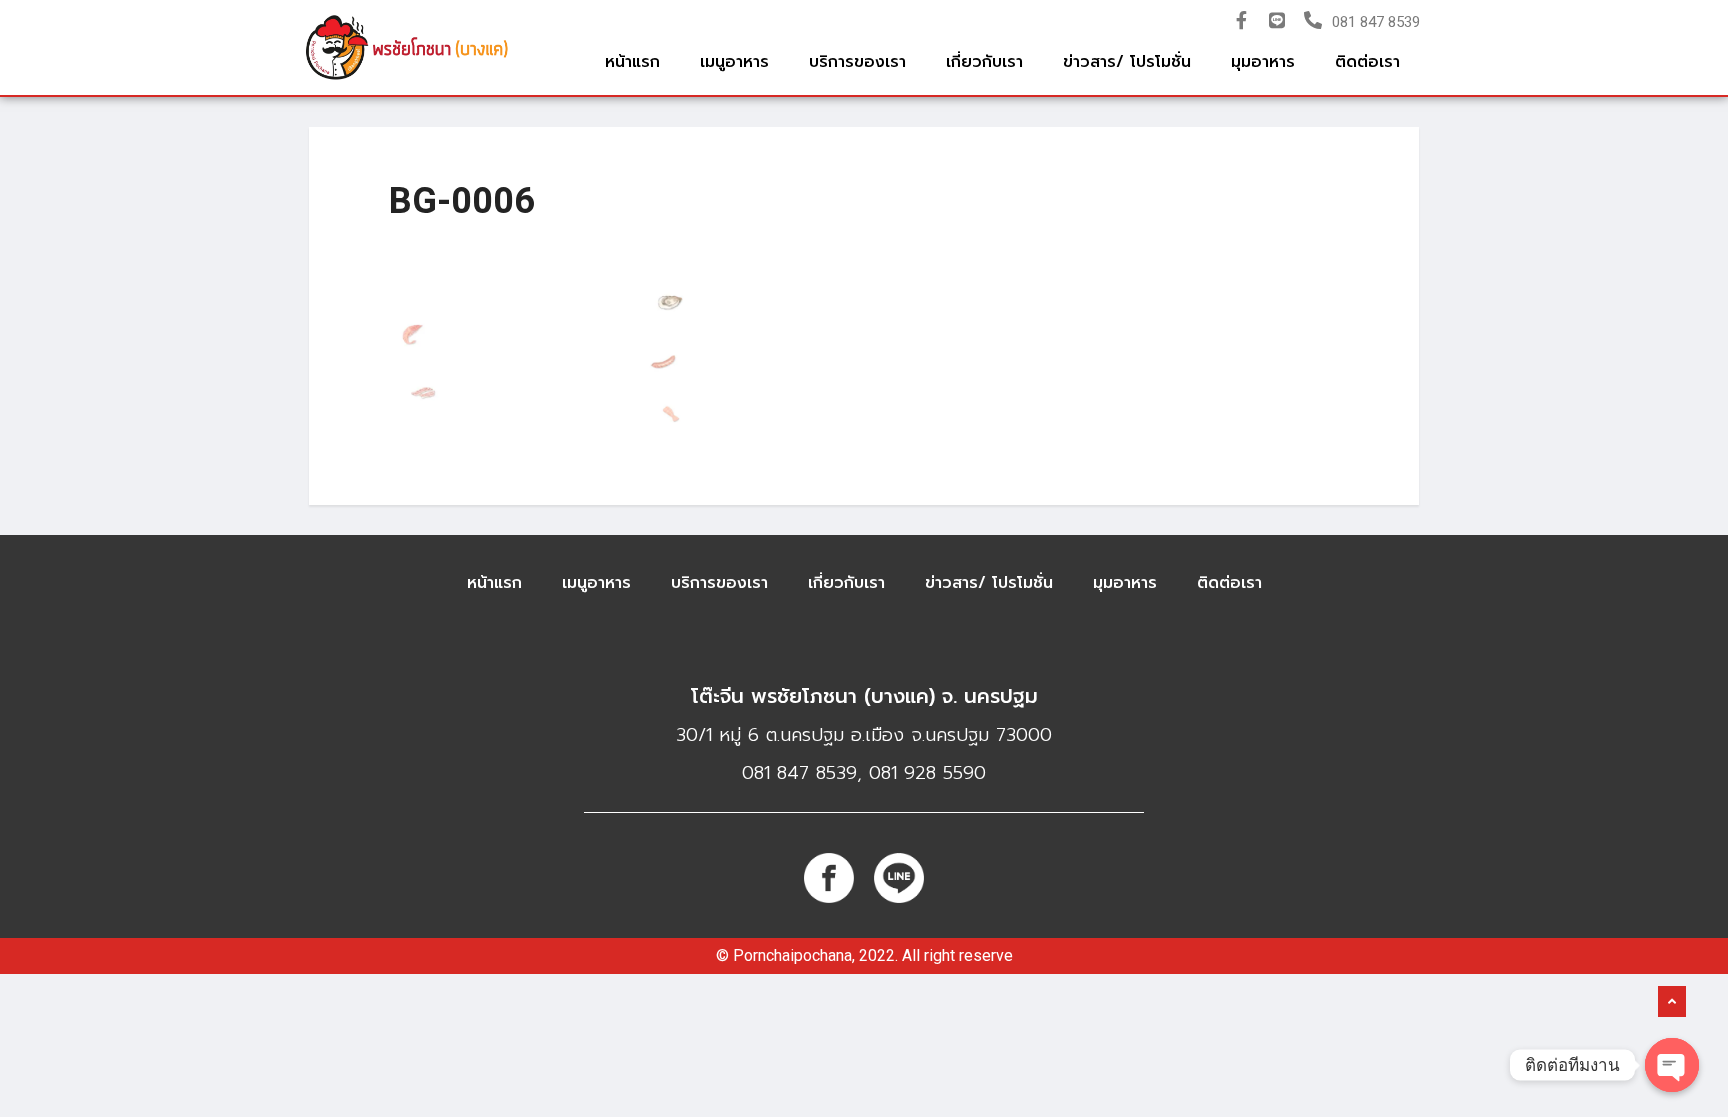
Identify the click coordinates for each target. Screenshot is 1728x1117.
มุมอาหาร (1263, 62)
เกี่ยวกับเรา (984, 62)
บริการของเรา (857, 62)
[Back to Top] (1672, 1002)
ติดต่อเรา (1367, 62)
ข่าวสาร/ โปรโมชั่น (1127, 62)
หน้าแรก (632, 62)
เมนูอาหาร (734, 62)
